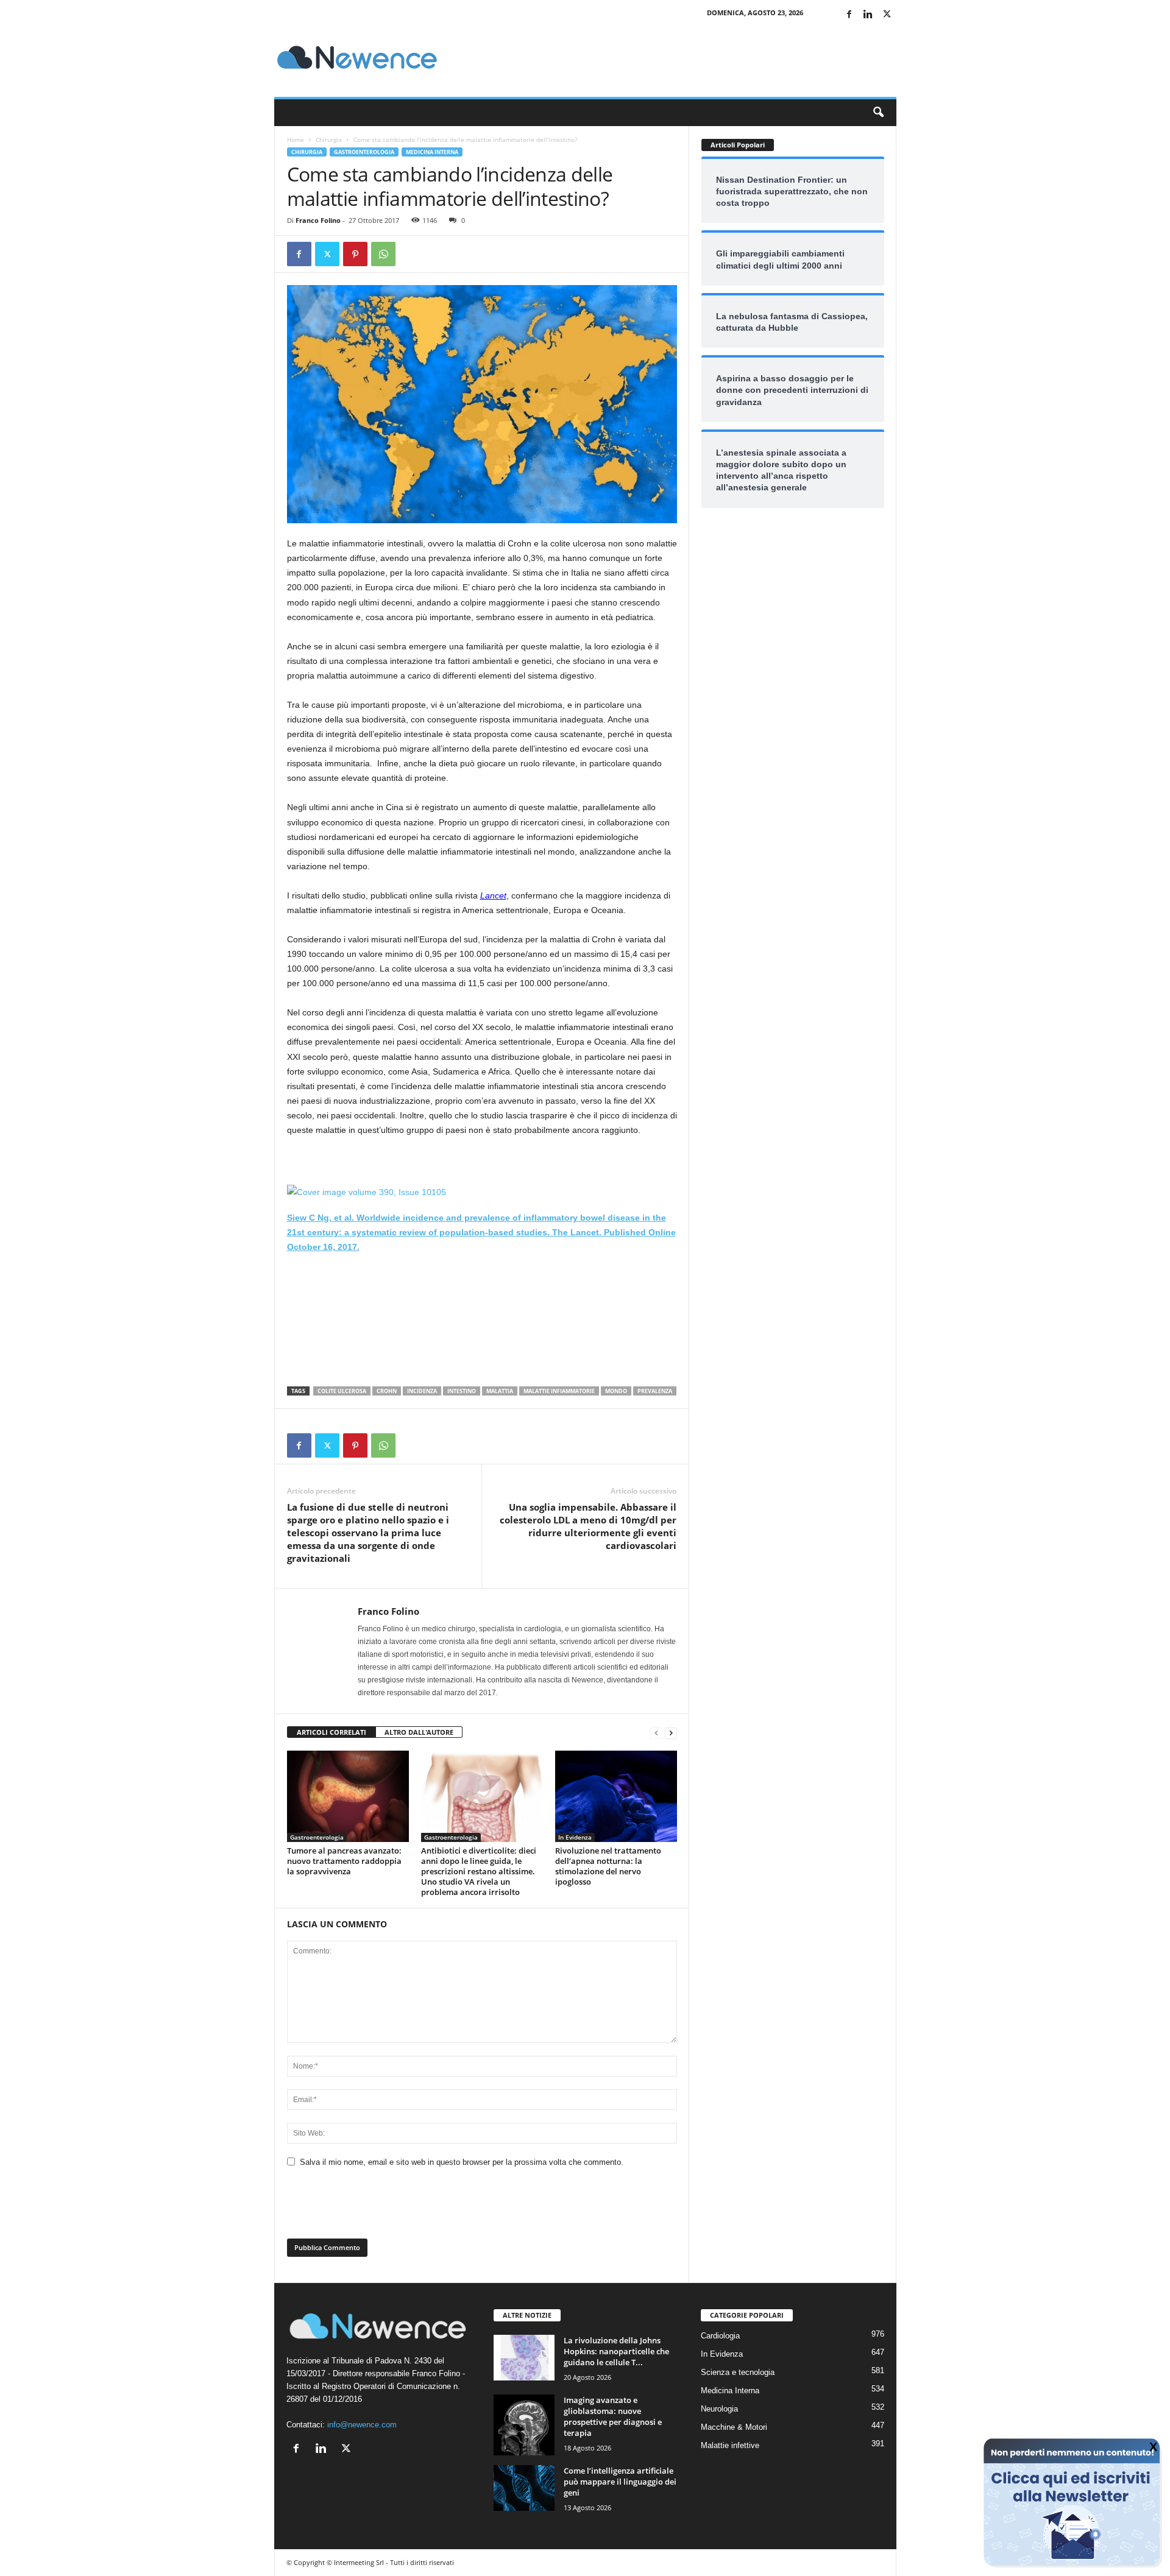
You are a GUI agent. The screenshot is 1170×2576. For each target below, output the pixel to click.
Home (296, 139)
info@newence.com (362, 2425)
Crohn (387, 1391)
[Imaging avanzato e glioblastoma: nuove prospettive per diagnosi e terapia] (524, 2425)
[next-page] (671, 1733)
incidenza (422, 1391)
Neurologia (719, 2409)
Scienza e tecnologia (738, 2372)
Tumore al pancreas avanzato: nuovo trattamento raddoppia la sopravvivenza (344, 1861)
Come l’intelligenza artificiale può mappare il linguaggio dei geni (620, 2482)
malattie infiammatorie (559, 1391)
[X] (887, 15)
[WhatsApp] (383, 254)
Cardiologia (720, 2336)
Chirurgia (329, 139)
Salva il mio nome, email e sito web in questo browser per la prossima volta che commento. (462, 2162)
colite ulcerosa (342, 1391)
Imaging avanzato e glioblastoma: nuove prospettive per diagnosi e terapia (613, 2416)
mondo (616, 1391)
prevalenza (655, 1391)
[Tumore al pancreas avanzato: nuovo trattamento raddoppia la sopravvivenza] (348, 1796)
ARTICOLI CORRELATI (331, 1732)
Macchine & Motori (734, 2427)
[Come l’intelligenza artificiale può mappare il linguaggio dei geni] (524, 2488)
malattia (500, 1391)
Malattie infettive (730, 2445)
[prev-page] (656, 1733)
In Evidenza (575, 1837)
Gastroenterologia (364, 152)
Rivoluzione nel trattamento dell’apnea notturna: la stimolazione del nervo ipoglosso (608, 1866)
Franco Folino (318, 220)
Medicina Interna (432, 152)
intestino (462, 1391)
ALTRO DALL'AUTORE (419, 1732)
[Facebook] (849, 15)
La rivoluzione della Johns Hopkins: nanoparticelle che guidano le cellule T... (616, 2351)
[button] (878, 113)
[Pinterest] (355, 254)
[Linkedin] (868, 15)
